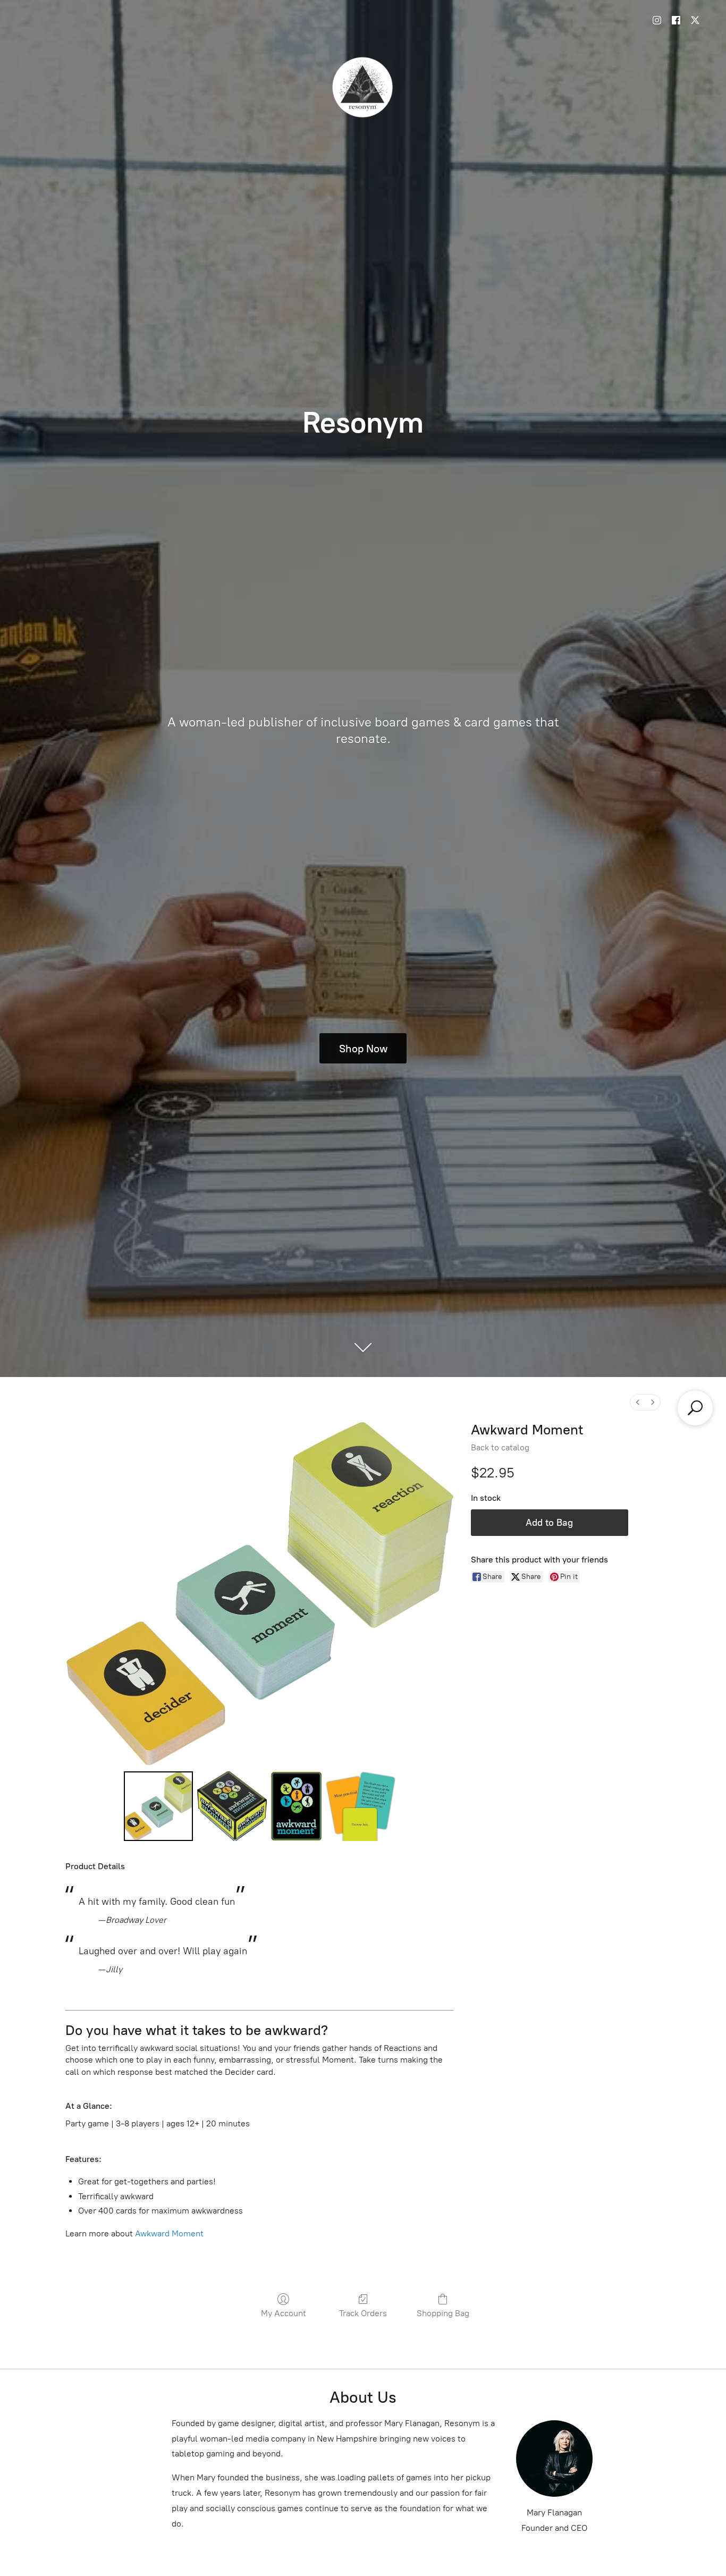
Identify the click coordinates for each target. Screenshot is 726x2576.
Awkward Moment (169, 2233)
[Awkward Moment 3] (360, 1806)
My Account (284, 2313)
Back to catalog (500, 1447)
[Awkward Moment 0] (158, 1806)
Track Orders (363, 2313)
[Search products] (695, 1408)
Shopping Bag (443, 2313)
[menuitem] (638, 1402)
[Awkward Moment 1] (232, 1806)
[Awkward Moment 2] (297, 1806)
